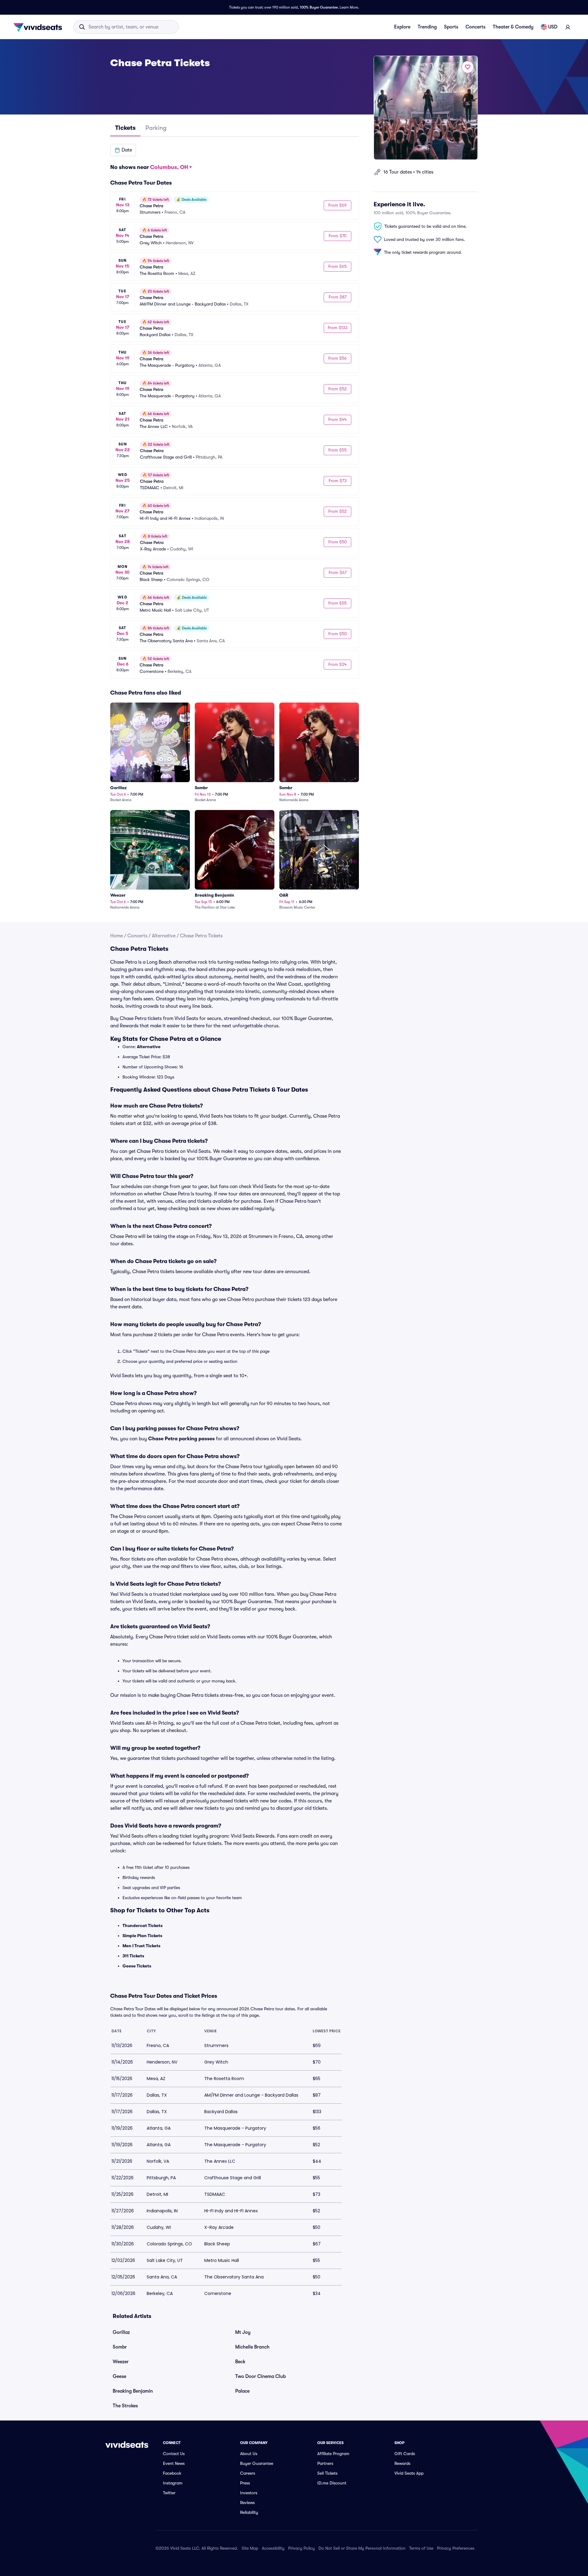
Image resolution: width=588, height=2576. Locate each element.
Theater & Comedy (513, 27)
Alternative (164, 936)
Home (117, 936)
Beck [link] (240, 2362)
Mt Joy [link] (243, 2332)
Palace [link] (242, 2391)
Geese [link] (119, 2376)
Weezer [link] (121, 2362)
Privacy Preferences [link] (456, 2548)
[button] (123, 150)
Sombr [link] (120, 2347)
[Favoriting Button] (468, 67)
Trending (427, 27)
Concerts (475, 27)
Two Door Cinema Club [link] (260, 2376)
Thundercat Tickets (143, 1925)
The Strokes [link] (125, 2406)
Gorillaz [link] (121, 2332)
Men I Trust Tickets (141, 1946)
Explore (402, 27)
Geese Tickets (137, 1966)
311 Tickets (133, 1956)
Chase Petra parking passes (181, 1439)
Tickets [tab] (125, 128)
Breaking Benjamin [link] (133, 2391)
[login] (568, 27)
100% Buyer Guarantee (319, 7)
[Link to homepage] (40, 27)
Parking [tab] (156, 128)
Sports (451, 27)
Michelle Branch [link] (252, 2347)
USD (553, 27)
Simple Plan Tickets (142, 1936)
